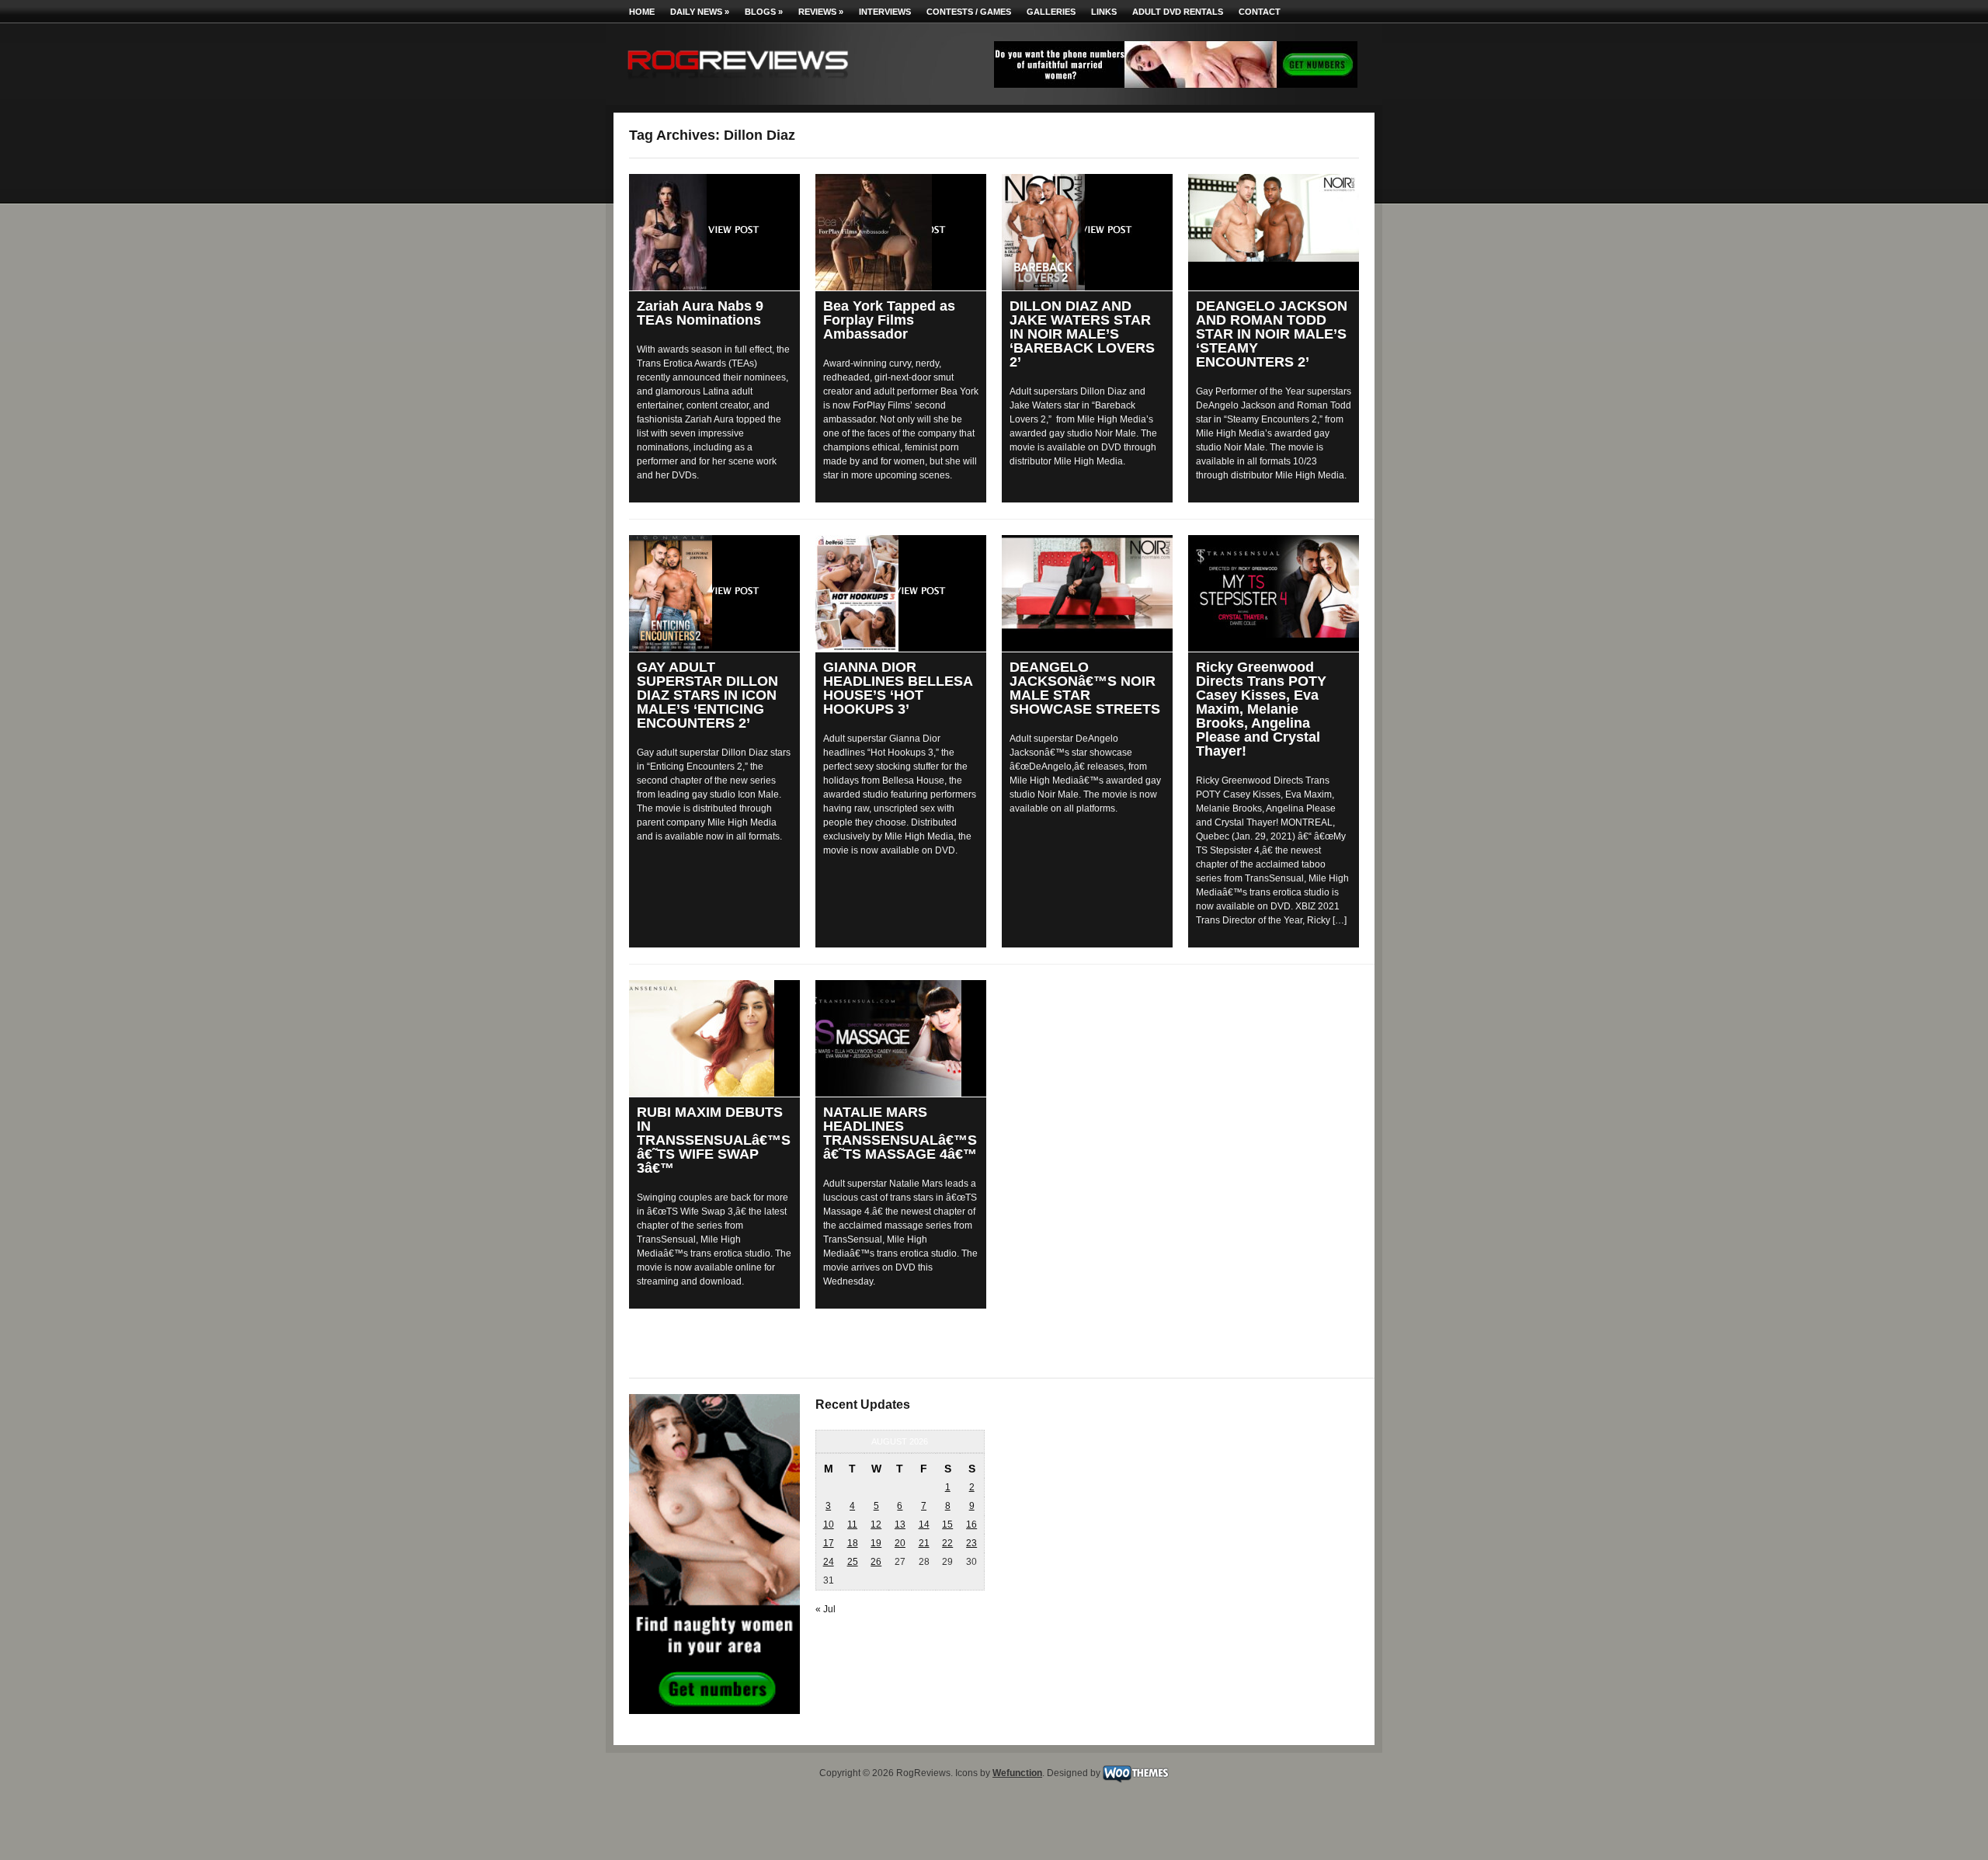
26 (876, 1562)
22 (947, 1543)
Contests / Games (969, 12)
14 (924, 1525)
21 (924, 1543)
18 (853, 1543)
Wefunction (1017, 1773)
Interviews (885, 12)
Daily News (700, 12)
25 (853, 1562)
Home (642, 12)
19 (876, 1543)
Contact (1260, 12)
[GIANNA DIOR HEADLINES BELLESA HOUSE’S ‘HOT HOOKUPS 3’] (901, 593)
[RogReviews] (738, 82)
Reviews (821, 12)
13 (900, 1525)
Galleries (1051, 12)
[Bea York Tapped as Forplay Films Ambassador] (901, 232)
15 (947, 1525)
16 (971, 1525)
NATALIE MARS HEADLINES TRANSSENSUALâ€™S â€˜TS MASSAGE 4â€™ (900, 1133)
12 (876, 1525)
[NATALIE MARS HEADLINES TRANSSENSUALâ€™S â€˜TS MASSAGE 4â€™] (901, 1038)
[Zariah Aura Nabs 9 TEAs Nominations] (714, 232)
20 (900, 1543)
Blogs (764, 12)
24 (829, 1562)
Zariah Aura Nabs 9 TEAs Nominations (700, 313)
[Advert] (1176, 85)
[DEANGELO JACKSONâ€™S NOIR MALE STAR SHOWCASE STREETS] (1087, 583)
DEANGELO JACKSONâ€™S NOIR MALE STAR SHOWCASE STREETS (1085, 688)
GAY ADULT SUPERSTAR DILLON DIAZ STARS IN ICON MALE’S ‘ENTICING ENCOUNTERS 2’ (707, 695)
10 (829, 1525)
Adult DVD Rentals (1178, 12)
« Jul (825, 1609)
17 (829, 1543)
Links (1104, 12)
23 (971, 1543)
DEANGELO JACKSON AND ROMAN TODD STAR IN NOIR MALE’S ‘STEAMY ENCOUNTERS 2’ (1272, 334)
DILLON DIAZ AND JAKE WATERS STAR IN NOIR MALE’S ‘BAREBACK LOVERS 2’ (1082, 334)
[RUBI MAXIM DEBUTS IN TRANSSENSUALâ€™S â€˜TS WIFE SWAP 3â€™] (714, 1038)
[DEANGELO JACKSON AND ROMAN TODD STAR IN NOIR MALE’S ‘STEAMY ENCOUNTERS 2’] (1274, 218)
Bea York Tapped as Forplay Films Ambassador (889, 320)
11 (852, 1525)
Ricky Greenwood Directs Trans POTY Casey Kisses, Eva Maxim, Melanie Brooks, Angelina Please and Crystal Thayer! (1261, 709)
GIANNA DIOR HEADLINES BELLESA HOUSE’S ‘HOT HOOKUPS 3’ (898, 688)
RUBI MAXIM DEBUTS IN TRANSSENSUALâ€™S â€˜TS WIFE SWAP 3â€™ (714, 1140)
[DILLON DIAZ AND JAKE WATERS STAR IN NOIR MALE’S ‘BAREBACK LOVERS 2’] (1087, 232)
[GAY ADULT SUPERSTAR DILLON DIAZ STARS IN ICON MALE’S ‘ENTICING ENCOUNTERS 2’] (714, 593)
